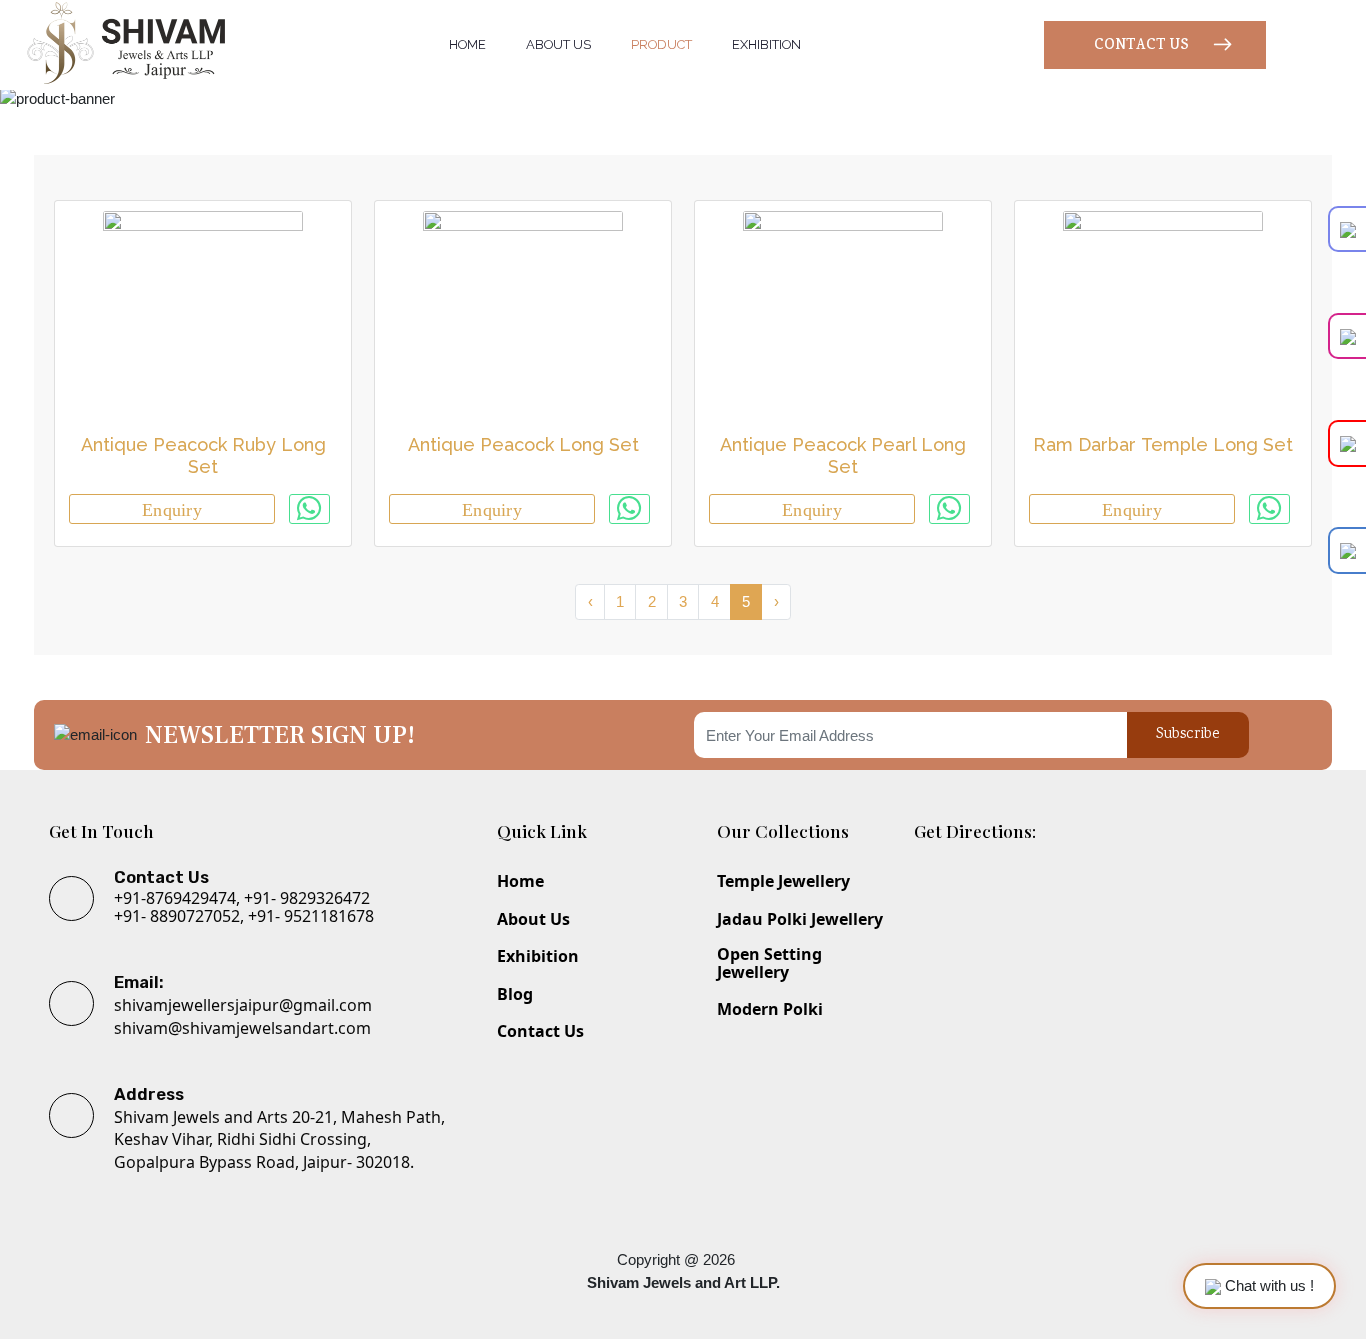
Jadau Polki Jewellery (800, 920)
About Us (533, 920)
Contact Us (540, 1032)
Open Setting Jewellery (769, 963)
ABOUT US (558, 44)
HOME (467, 44)
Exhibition (538, 957)
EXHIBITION (766, 44)
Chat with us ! (1267, 1285)
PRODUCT (661, 44)
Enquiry (172, 510)
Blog (515, 995)
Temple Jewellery (783, 882)
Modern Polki (770, 1010)
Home (520, 882)
